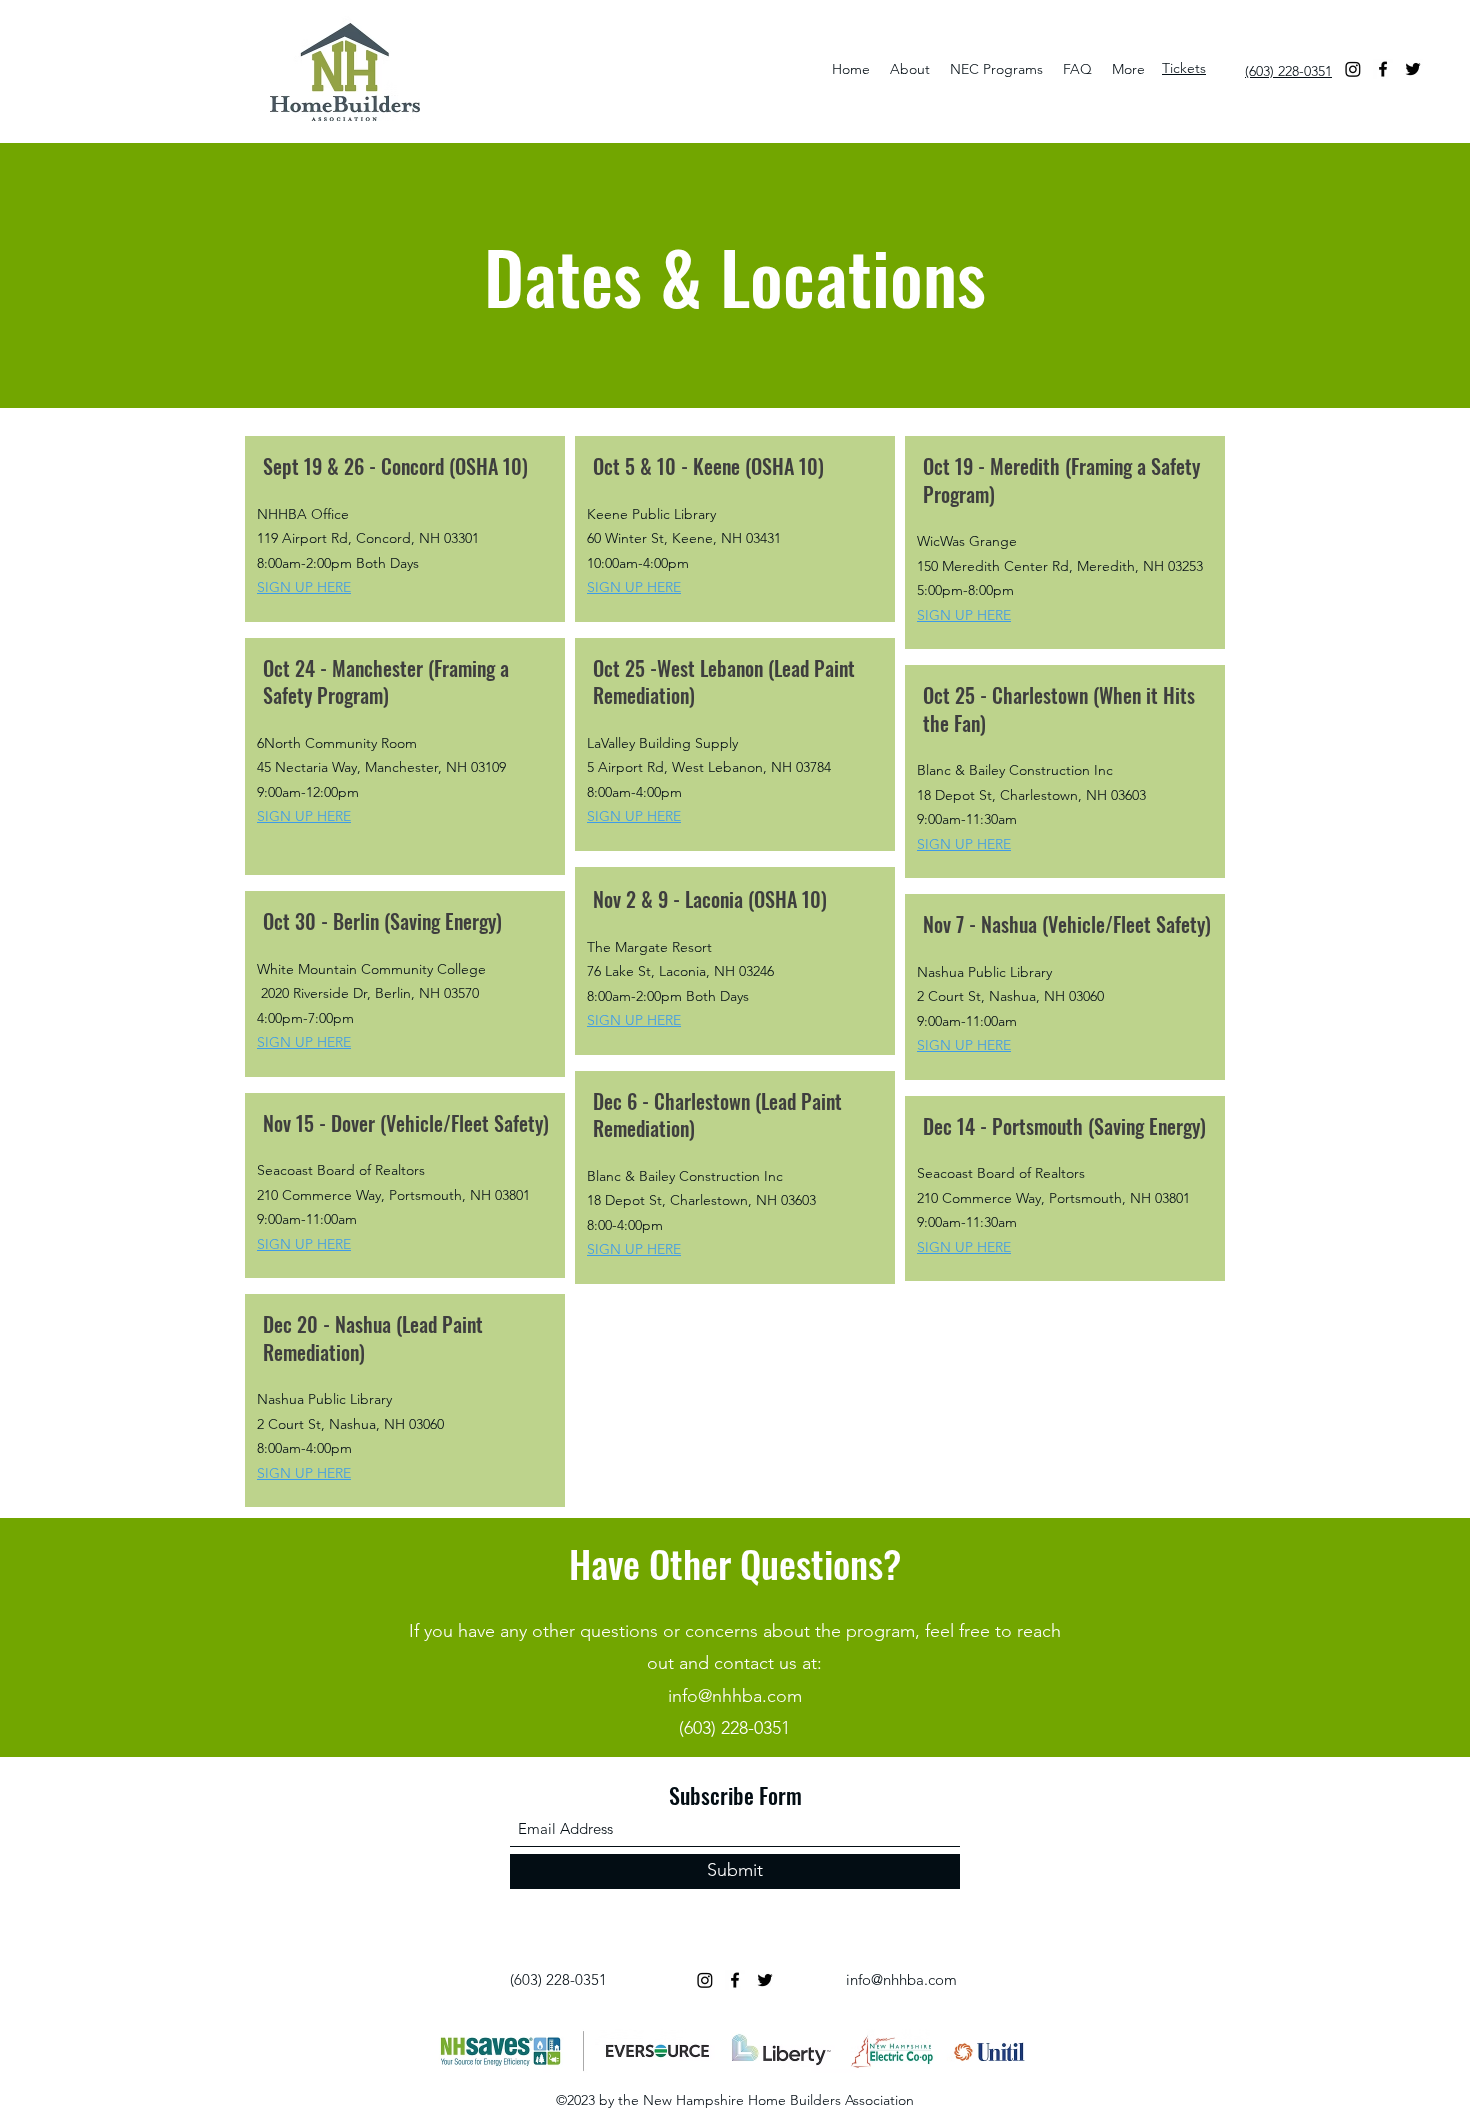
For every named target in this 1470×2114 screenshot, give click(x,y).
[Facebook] (1383, 69)
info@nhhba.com (735, 1696)
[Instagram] (1353, 69)
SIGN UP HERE (634, 816)
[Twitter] (1413, 69)
